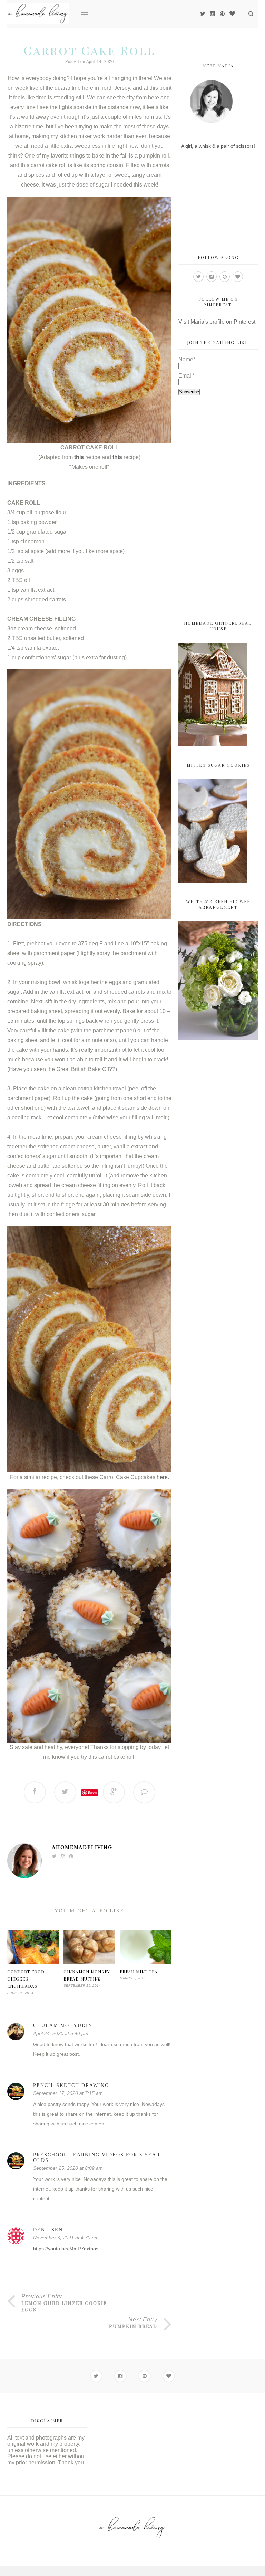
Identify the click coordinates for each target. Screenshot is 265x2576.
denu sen (48, 2230)
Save (92, 1792)
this (79, 457)
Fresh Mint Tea (139, 1972)
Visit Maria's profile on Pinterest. (218, 322)
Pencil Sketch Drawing (71, 2085)
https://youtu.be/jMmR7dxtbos (66, 2249)
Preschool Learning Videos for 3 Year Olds (97, 2158)
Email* (187, 376)
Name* (187, 359)
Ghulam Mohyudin (63, 2026)
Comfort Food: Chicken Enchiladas (27, 1979)
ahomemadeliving (82, 1847)
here (162, 1477)
